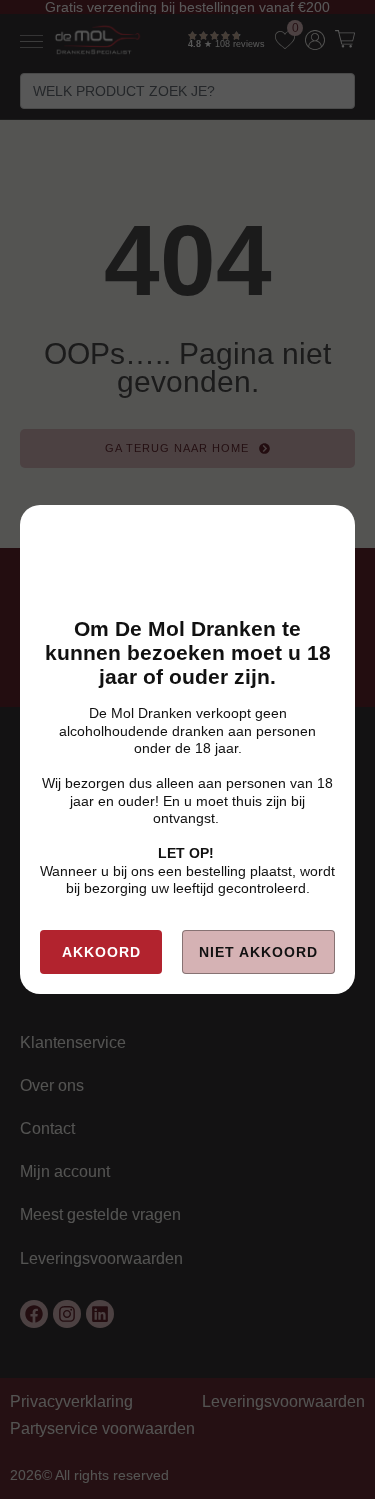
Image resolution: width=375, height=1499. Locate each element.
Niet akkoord (258, 952)
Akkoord (101, 952)
